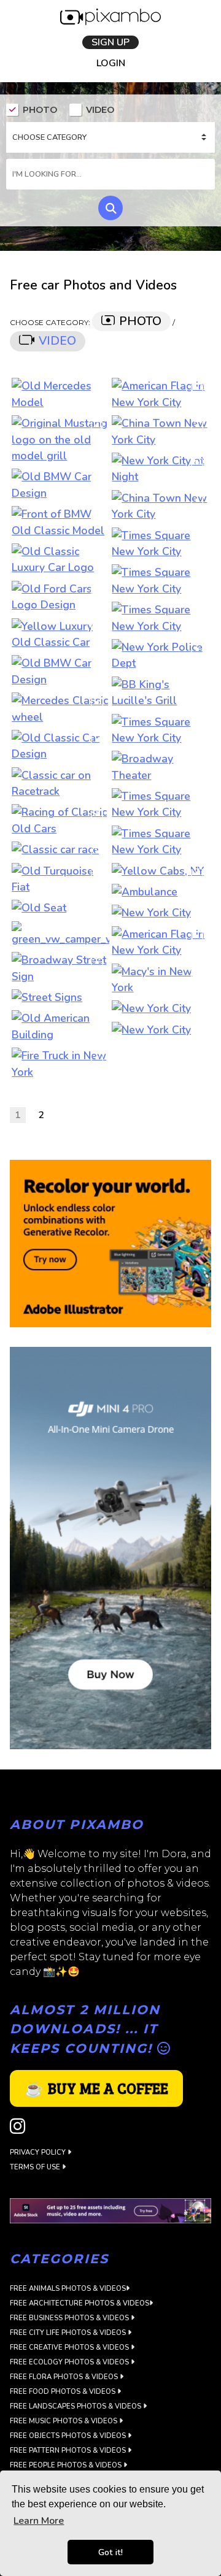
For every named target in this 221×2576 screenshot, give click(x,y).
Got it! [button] (110, 2552)
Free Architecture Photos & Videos (79, 2304)
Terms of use (36, 2168)
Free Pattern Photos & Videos (69, 2451)
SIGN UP (110, 42)
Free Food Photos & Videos (64, 2392)
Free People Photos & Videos (67, 2466)
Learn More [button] (39, 2521)
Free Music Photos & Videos (64, 2422)
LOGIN (111, 64)
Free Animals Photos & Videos (68, 2289)
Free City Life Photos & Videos (69, 2333)
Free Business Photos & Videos (70, 2319)
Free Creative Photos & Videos (70, 2348)
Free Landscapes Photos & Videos (76, 2407)
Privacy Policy (39, 2154)
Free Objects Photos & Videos (69, 2436)
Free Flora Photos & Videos (65, 2378)
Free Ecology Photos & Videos (70, 2363)
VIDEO (100, 111)
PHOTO (40, 111)
